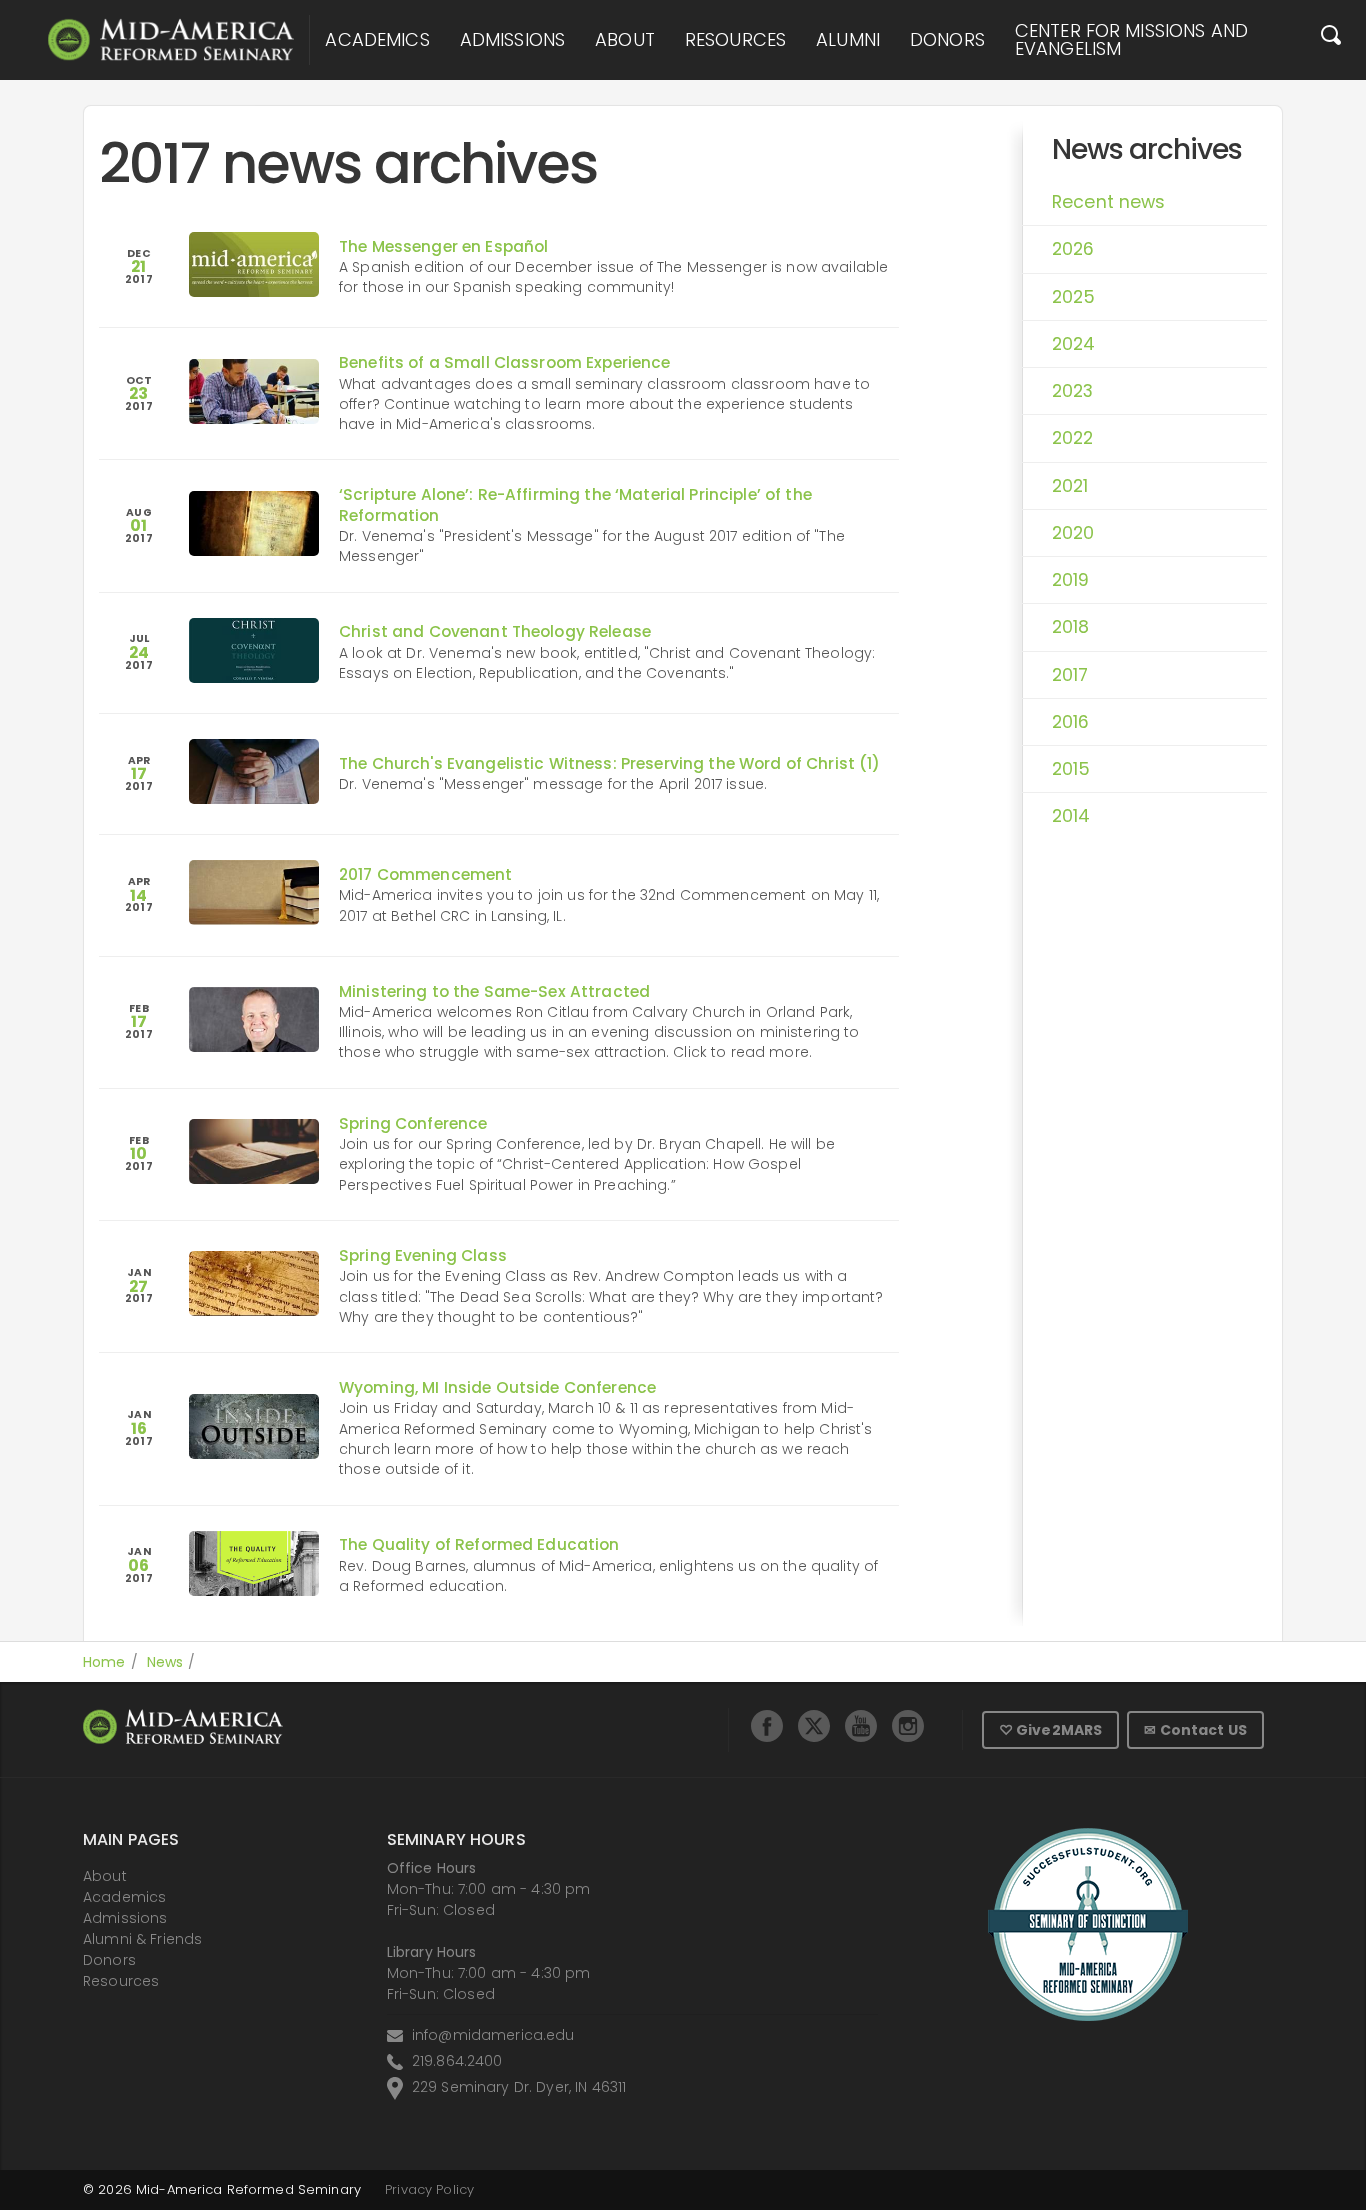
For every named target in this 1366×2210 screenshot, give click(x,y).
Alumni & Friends (142, 1939)
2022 (1073, 438)
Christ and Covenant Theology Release (495, 631)
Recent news (1109, 202)
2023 (1073, 391)
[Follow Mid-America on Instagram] (908, 1726)
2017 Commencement (425, 874)
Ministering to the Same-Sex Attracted (494, 991)
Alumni (848, 40)
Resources (735, 40)
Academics (377, 40)
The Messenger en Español (443, 246)
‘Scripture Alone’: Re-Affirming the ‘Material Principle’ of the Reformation (575, 504)
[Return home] (171, 40)
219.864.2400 (457, 2061)
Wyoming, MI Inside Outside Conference (497, 1387)
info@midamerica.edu (493, 2035)
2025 (1074, 297)
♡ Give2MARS (1051, 1730)
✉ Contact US (1195, 1730)
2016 (1071, 722)
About (625, 40)
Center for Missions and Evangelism (1131, 40)
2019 (1071, 580)
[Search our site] (1331, 40)
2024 (1074, 344)
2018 (1071, 627)
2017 (1070, 675)
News (165, 1662)
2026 (1073, 249)
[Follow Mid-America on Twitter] (814, 1726)
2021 (1070, 486)
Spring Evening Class (423, 1255)
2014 (1071, 816)
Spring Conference (413, 1123)
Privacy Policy (429, 2189)
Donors (947, 40)
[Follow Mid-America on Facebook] (767, 1726)
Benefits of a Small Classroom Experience (505, 362)
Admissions (512, 40)
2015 (1071, 769)
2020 (1073, 533)
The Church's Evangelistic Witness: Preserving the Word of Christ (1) (610, 763)
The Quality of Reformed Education (479, 1544)
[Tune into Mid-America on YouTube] (861, 1726)
